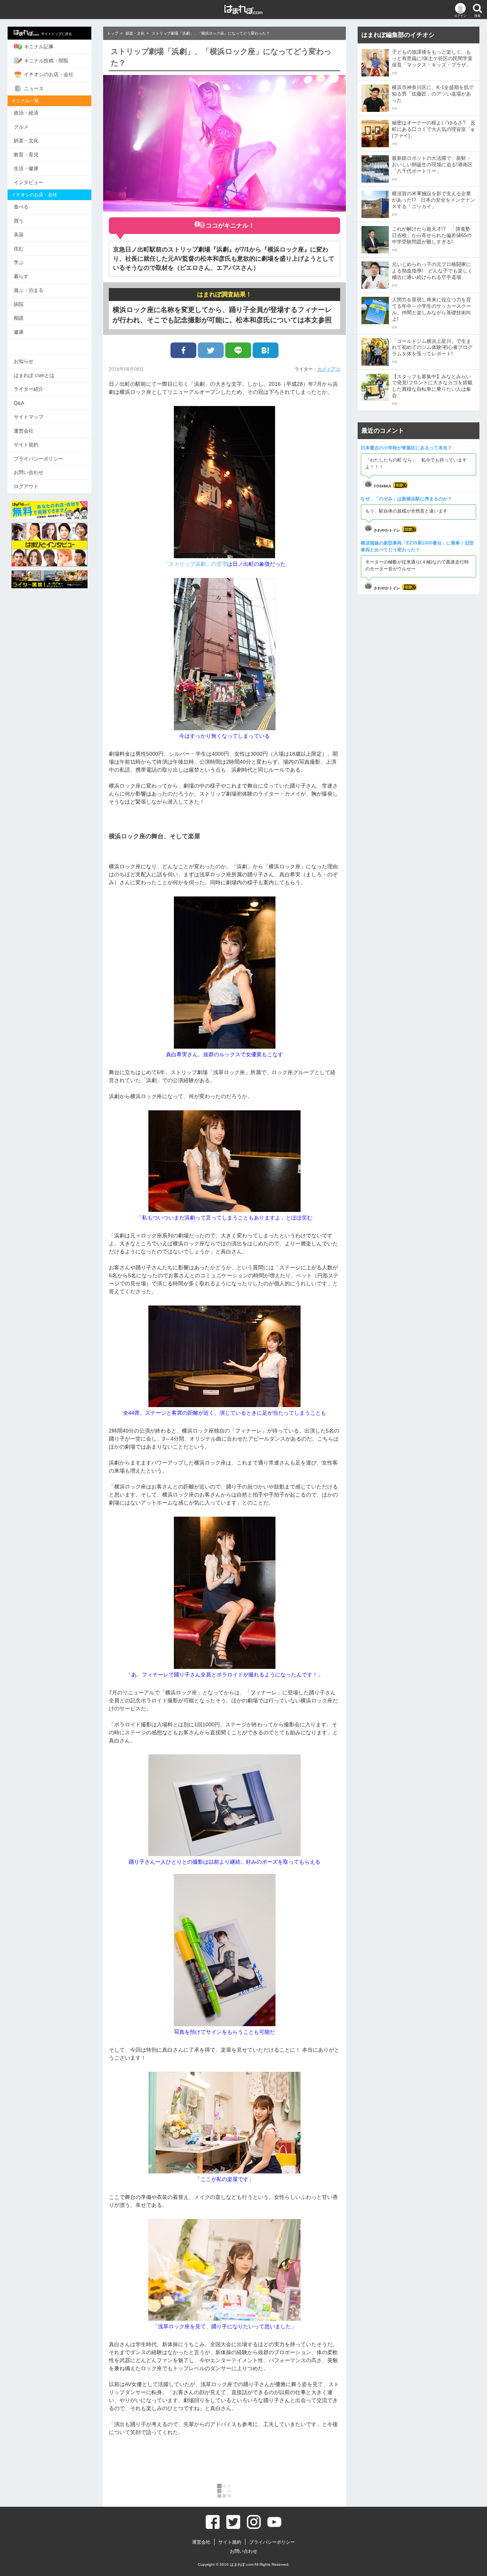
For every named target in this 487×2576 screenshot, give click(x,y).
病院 (19, 304)
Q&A (19, 403)
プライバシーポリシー (38, 459)
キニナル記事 (39, 47)
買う (19, 221)
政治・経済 (26, 113)
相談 (19, 318)
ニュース (34, 88)
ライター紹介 (29, 389)
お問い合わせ (29, 472)
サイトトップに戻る (56, 34)
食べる (21, 207)
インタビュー (29, 182)
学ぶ (19, 262)
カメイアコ (329, 369)
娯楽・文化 (26, 141)
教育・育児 (26, 155)
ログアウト (26, 486)
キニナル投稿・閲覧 (46, 61)
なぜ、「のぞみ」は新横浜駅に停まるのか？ (406, 499)
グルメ (21, 127)
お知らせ (24, 361)
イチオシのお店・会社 (49, 74)
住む (19, 249)
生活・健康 (26, 168)
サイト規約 (26, 445)
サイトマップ (29, 417)
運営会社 (24, 431)
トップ (113, 33)
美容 (19, 235)
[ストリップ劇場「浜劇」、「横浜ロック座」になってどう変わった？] (266, 350)
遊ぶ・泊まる (29, 290)
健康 (19, 332)
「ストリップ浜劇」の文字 (195, 564)
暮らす (21, 276)
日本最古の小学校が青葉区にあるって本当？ (406, 448)
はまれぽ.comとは (34, 375)
